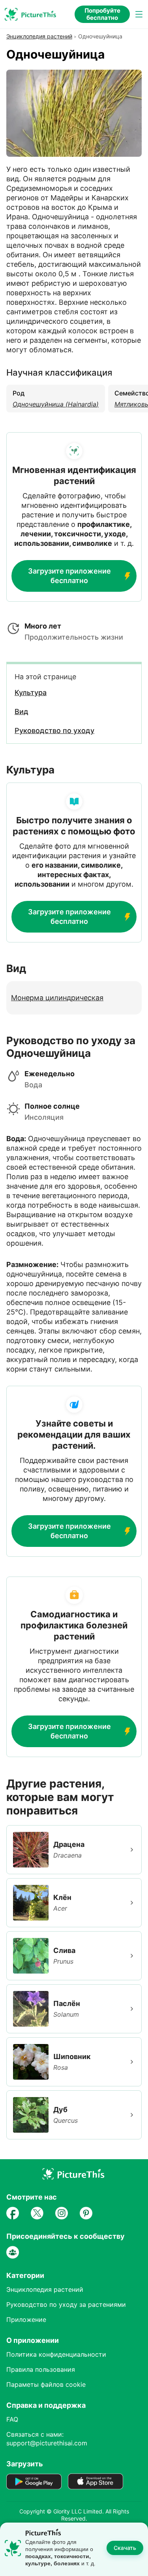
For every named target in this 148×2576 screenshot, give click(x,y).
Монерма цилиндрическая (57, 998)
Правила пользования (41, 2369)
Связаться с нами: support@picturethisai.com (47, 2439)
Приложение (26, 2320)
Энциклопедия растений (39, 36)
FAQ (12, 2419)
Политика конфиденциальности (56, 2354)
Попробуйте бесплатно (102, 14)
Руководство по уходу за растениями (66, 2304)
